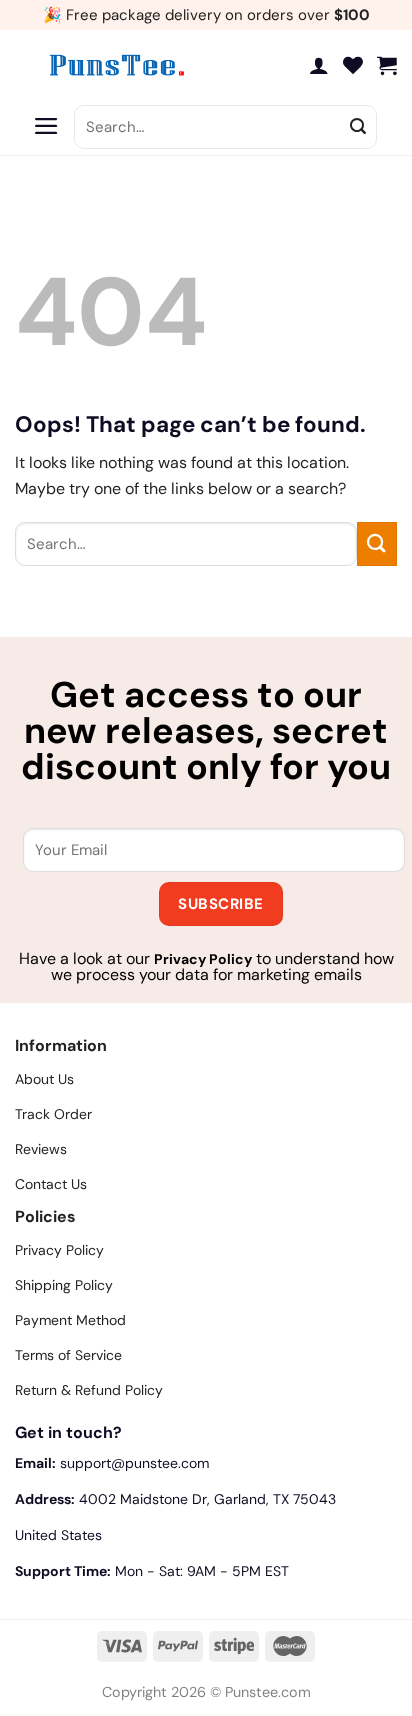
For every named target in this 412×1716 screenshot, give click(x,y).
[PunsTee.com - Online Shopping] (115, 65)
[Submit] (358, 127)
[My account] (319, 65)
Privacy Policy (203, 959)
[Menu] (46, 127)
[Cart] (387, 65)
